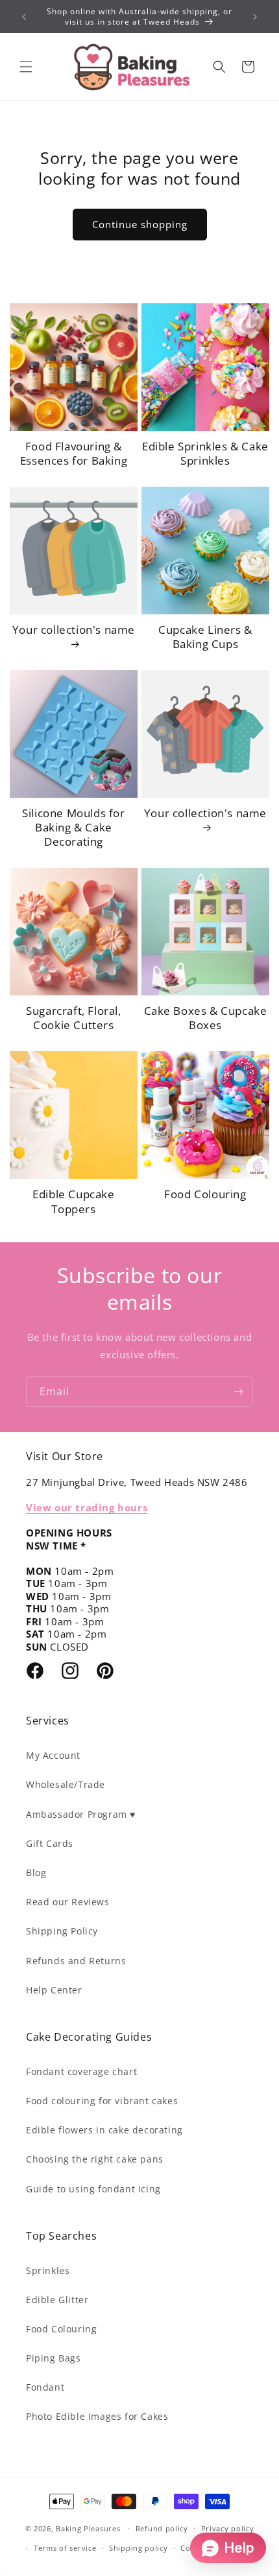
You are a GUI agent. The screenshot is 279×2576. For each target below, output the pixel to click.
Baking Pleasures (88, 2528)
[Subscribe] (238, 1392)
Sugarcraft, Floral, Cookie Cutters (73, 1018)
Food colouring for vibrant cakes (102, 2101)
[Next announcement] (255, 17)
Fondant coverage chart (81, 2071)
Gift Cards (50, 1843)
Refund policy (162, 2528)
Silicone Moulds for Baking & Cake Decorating (73, 828)
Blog (36, 1873)
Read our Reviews (68, 1902)
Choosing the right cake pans (95, 2159)
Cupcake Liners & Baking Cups (205, 637)
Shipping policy (139, 2548)
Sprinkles (48, 2270)
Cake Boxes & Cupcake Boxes (206, 1018)
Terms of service (65, 2548)
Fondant (45, 2387)
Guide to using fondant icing (93, 2189)
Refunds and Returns (76, 1961)
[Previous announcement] (24, 17)
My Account (53, 1755)
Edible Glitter (57, 2300)
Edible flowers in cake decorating (104, 2130)
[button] (26, 67)
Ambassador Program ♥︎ (81, 1814)
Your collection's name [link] (74, 630)
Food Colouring (205, 1194)
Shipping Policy (62, 1931)
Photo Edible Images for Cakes (97, 2416)
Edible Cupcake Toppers (73, 1201)
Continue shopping (140, 224)
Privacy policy (228, 2528)
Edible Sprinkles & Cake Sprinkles (205, 454)
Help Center (54, 1990)
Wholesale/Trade (66, 1784)
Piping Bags (54, 2358)
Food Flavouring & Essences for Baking (74, 454)
